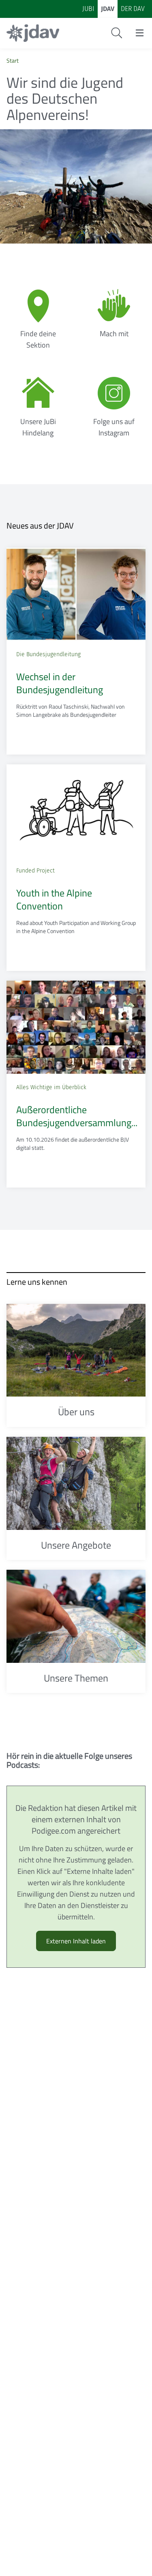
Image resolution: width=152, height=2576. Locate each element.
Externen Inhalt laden (76, 1941)
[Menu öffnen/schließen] (140, 33)
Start (13, 60)
